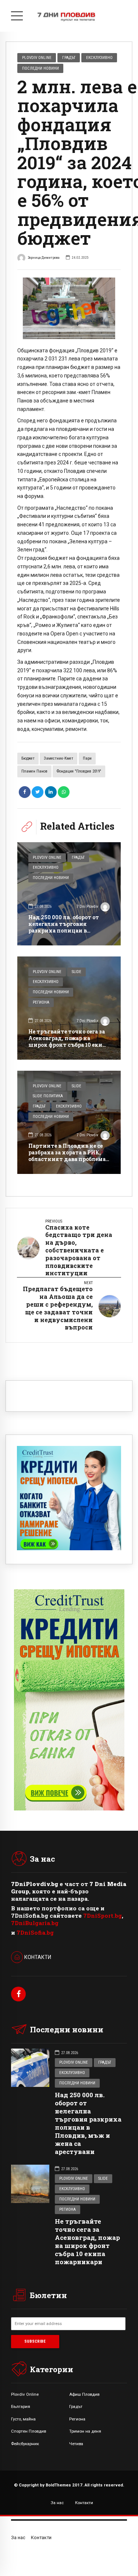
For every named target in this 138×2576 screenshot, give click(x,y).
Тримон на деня (85, 2431)
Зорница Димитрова (44, 257)
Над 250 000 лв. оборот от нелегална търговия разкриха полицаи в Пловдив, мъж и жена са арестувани (64, 931)
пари (87, 758)
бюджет (28, 758)
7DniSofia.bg (35, 1932)
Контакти (84, 2503)
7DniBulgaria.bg (35, 1923)
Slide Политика (48, 1096)
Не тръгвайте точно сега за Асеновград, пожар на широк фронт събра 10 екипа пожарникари (69, 1042)
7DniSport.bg (102, 1916)
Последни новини (40, 68)
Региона (41, 1002)
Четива (76, 2444)
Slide (77, 972)
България (21, 2406)
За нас (57, 2503)
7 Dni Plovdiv (87, 907)
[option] (69, 308)
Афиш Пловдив (84, 2394)
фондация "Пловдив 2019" (79, 771)
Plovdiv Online (37, 57)
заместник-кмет (59, 758)
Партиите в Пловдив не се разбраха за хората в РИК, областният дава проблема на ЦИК (67, 1156)
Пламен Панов (34, 771)
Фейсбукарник (25, 2444)
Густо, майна (23, 2419)
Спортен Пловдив (29, 2431)
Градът (69, 57)
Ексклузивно (99, 57)
